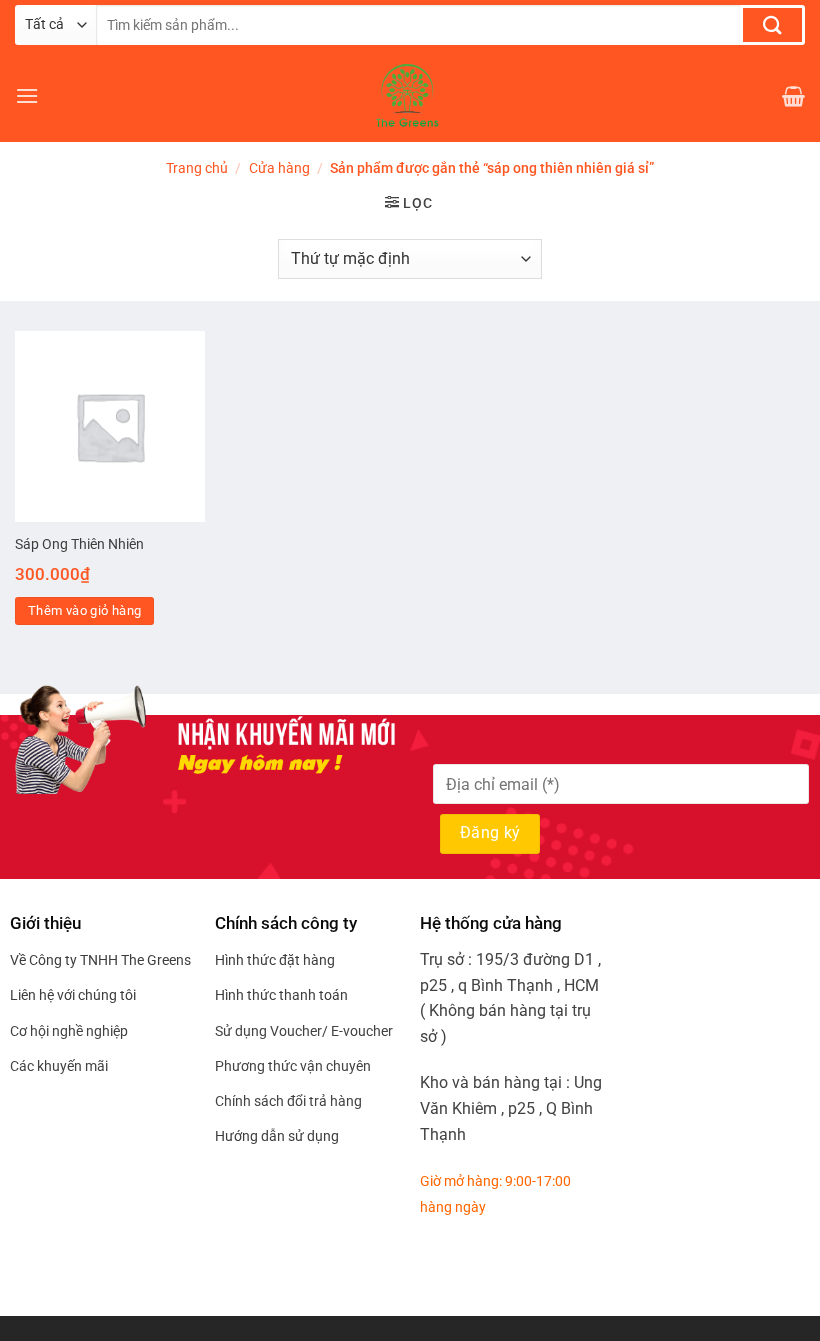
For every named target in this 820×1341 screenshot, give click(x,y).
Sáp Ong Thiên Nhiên (79, 544)
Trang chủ (197, 168)
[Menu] (27, 95)
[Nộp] (772, 25)
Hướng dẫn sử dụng (277, 1136)
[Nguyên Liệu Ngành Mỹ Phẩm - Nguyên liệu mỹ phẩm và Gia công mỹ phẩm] (410, 96)
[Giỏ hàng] (793, 96)
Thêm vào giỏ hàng (85, 610)
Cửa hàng (279, 168)
